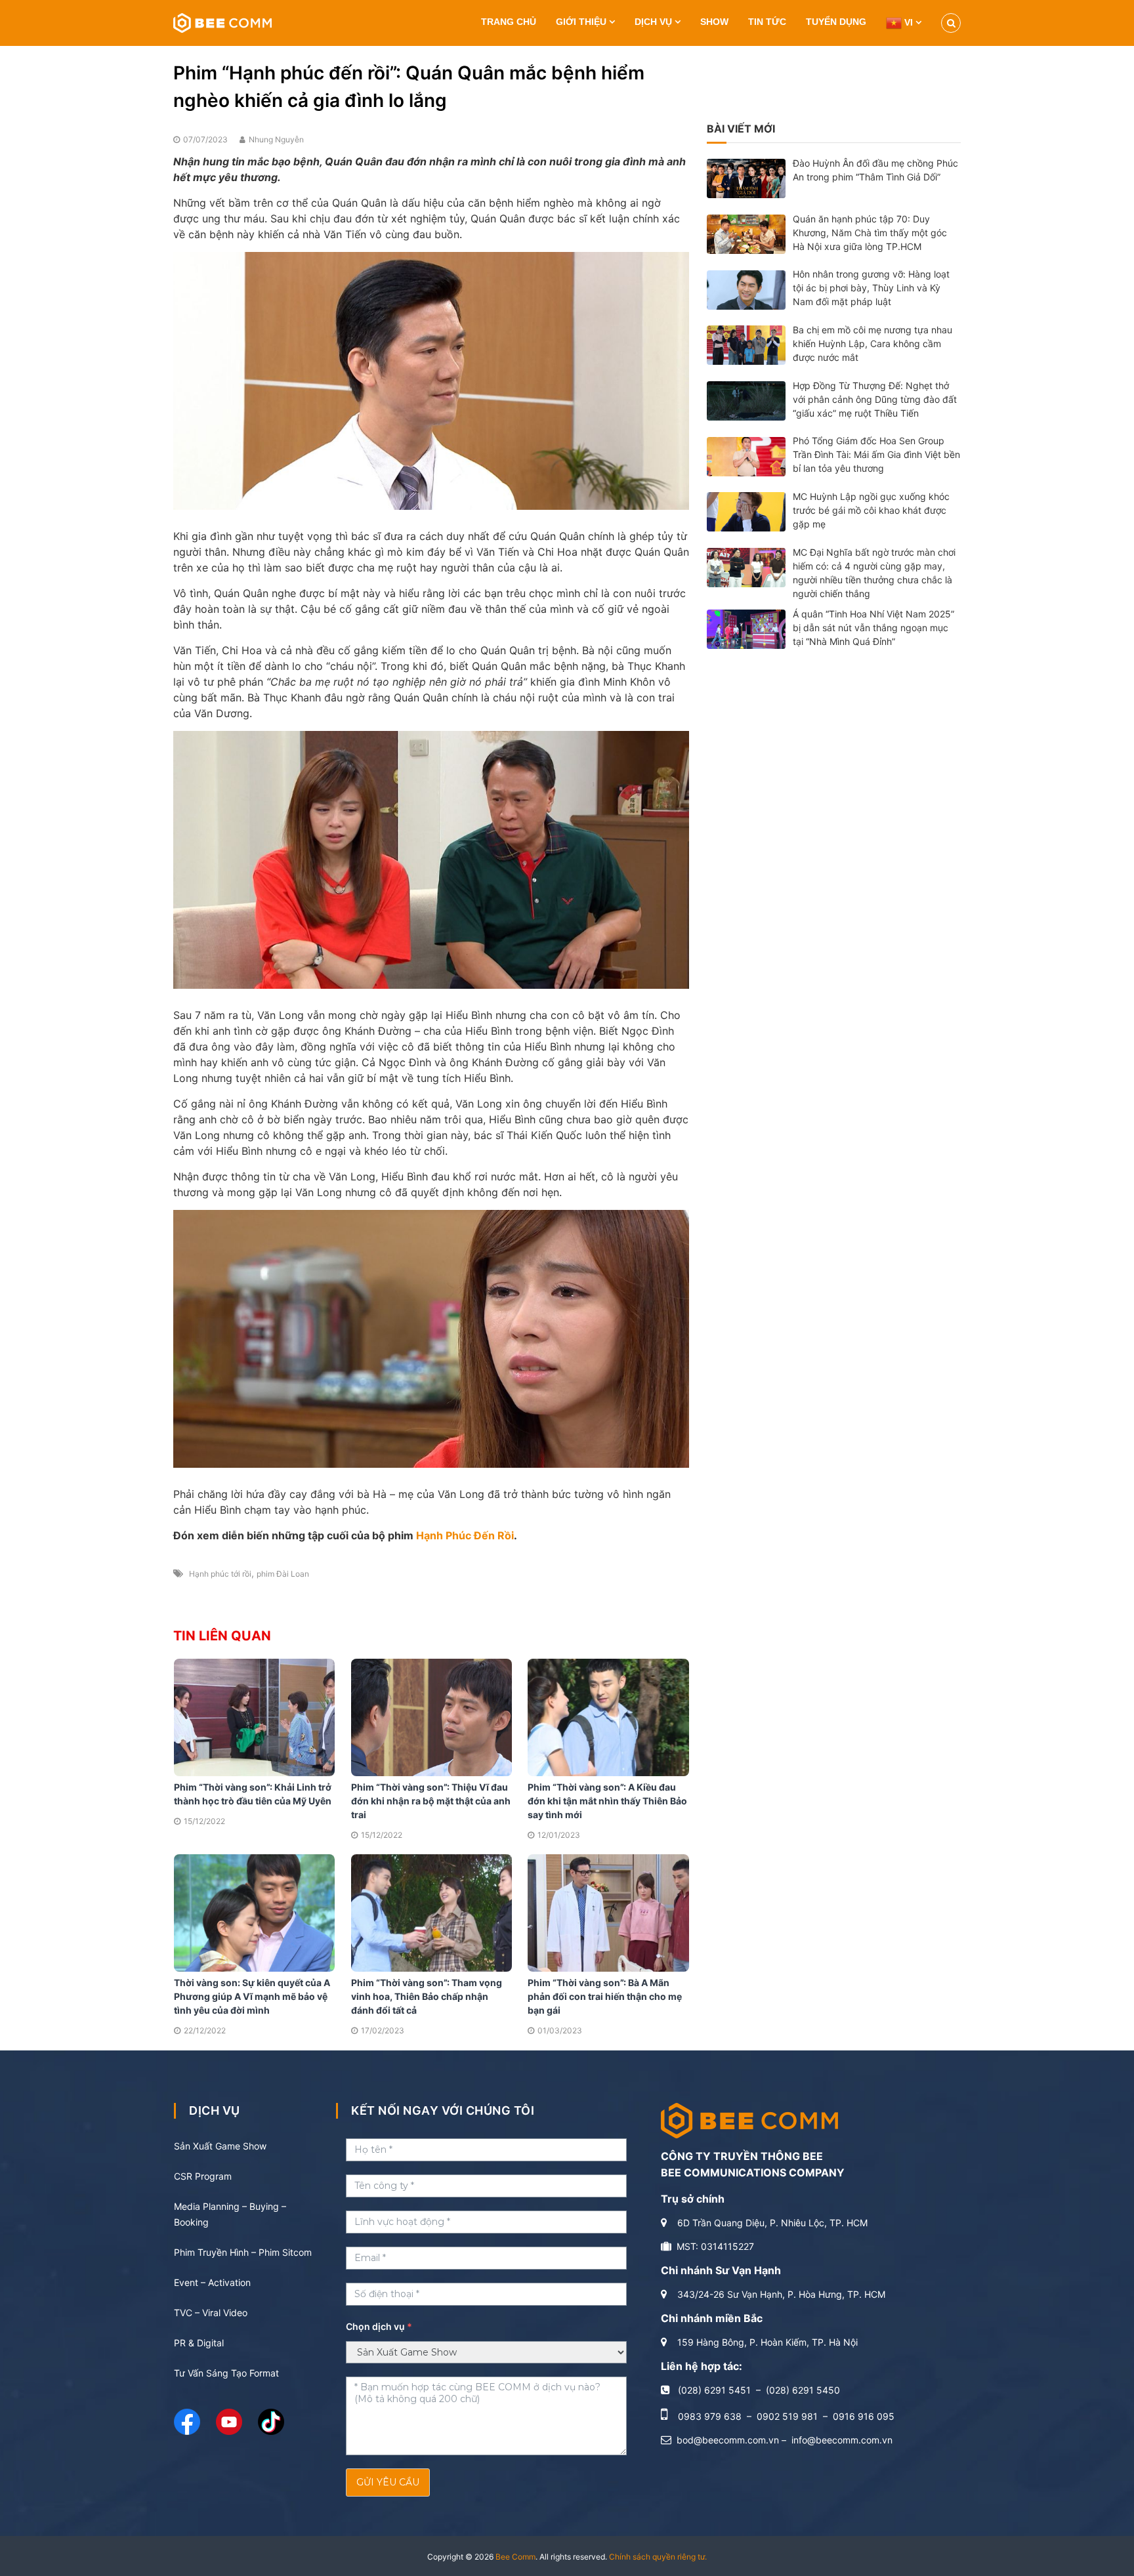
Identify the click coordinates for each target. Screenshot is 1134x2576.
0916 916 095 (864, 2416)
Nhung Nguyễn (276, 139)
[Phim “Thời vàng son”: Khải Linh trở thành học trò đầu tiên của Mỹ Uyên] (255, 1716)
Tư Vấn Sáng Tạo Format (226, 2373)
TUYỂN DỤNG (836, 22)
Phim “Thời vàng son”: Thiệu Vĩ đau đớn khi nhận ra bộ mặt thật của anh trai (431, 1801)
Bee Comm (515, 2557)
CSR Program (203, 2176)
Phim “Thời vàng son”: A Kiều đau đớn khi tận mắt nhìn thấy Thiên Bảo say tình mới (607, 1801)
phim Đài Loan (283, 1574)
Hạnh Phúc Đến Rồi (465, 1535)
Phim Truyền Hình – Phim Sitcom (243, 2252)
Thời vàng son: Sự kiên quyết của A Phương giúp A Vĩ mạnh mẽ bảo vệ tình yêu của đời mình (252, 1996)
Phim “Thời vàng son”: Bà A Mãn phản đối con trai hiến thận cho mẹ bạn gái (605, 1996)
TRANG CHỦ (509, 22)
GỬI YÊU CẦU (388, 2482)
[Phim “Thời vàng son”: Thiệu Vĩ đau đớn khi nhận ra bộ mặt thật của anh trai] (432, 1716)
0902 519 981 (787, 2416)
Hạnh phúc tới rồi (220, 1574)
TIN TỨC (767, 22)
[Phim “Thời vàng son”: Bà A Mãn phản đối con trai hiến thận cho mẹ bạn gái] (608, 1912)
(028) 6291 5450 (803, 2390)
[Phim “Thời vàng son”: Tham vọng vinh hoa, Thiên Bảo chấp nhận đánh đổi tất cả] (432, 1912)
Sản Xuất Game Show (220, 2146)
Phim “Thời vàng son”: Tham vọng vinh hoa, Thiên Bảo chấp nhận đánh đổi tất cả (427, 1996)
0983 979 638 (710, 2416)
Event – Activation (212, 2282)
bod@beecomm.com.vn (728, 2440)
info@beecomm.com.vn (842, 2440)
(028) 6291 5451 (714, 2390)
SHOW (714, 22)
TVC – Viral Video (211, 2313)
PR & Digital (199, 2343)
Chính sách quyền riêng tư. (658, 2557)
